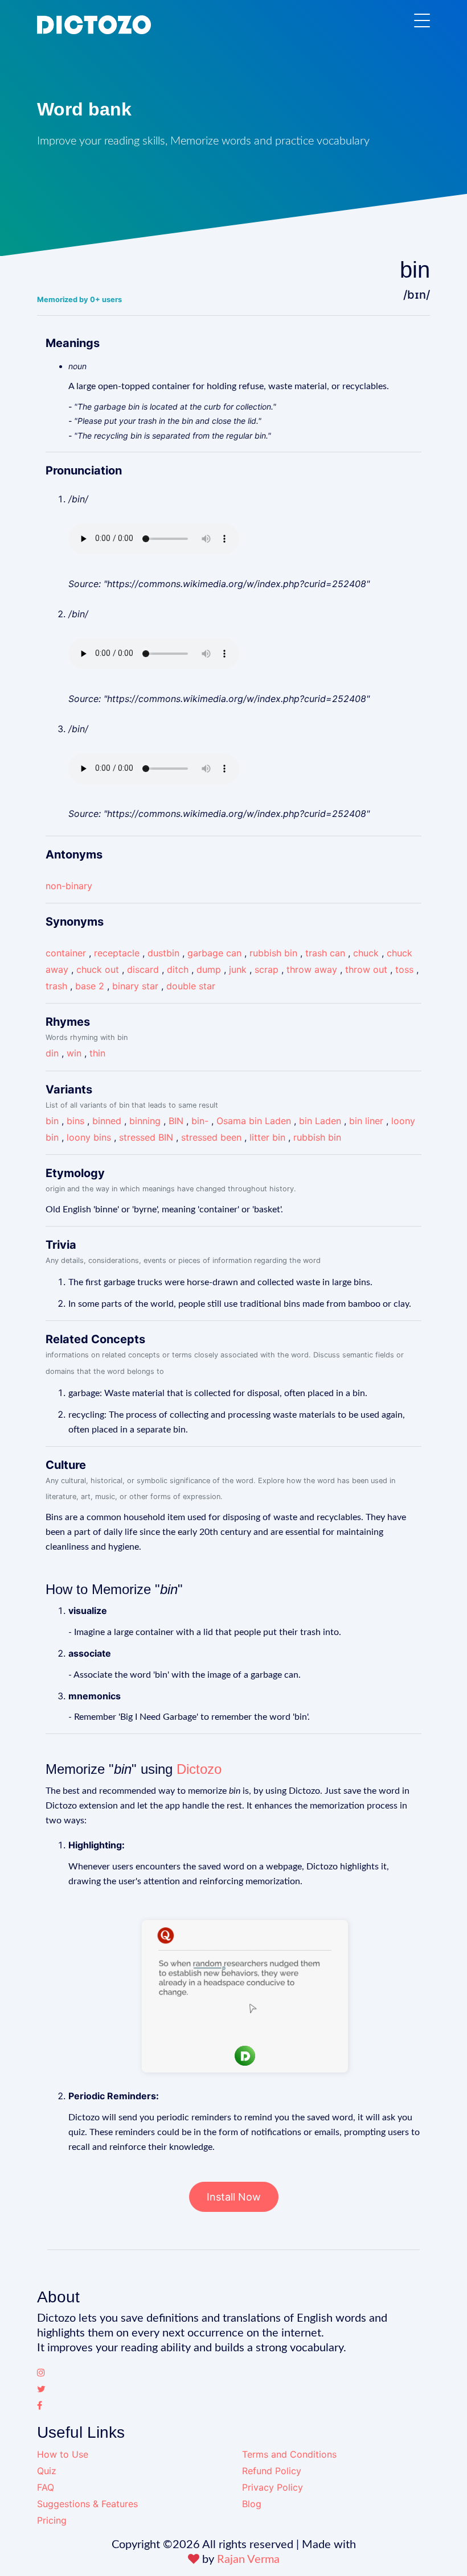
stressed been (211, 1137)
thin (97, 1053)
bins (75, 1121)
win (74, 1053)
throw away (312, 969)
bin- (200, 1121)
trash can (325, 953)
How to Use (63, 2454)
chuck (366, 953)
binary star (135, 986)
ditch (178, 969)
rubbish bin (273, 953)
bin (52, 1121)
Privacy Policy (273, 2487)
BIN (176, 1121)
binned (107, 1121)
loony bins (89, 1137)
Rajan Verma (248, 2560)
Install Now (234, 2197)
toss (404, 969)
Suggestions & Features (87, 2504)
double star (191, 986)
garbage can (214, 953)
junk (238, 969)
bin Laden (320, 1121)
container (66, 953)
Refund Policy (272, 2471)
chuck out (98, 969)
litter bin (267, 1137)
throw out (366, 969)
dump (209, 969)
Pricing (52, 2520)
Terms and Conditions (289, 2454)
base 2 (90, 986)
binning (145, 1121)
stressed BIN (146, 1137)
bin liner (366, 1121)
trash (56, 986)
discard (143, 969)
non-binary (69, 886)
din (52, 1053)
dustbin (163, 953)
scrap (267, 969)
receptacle (117, 953)
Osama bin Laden (254, 1121)
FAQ (46, 2487)
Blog (252, 2504)
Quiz (47, 2471)
